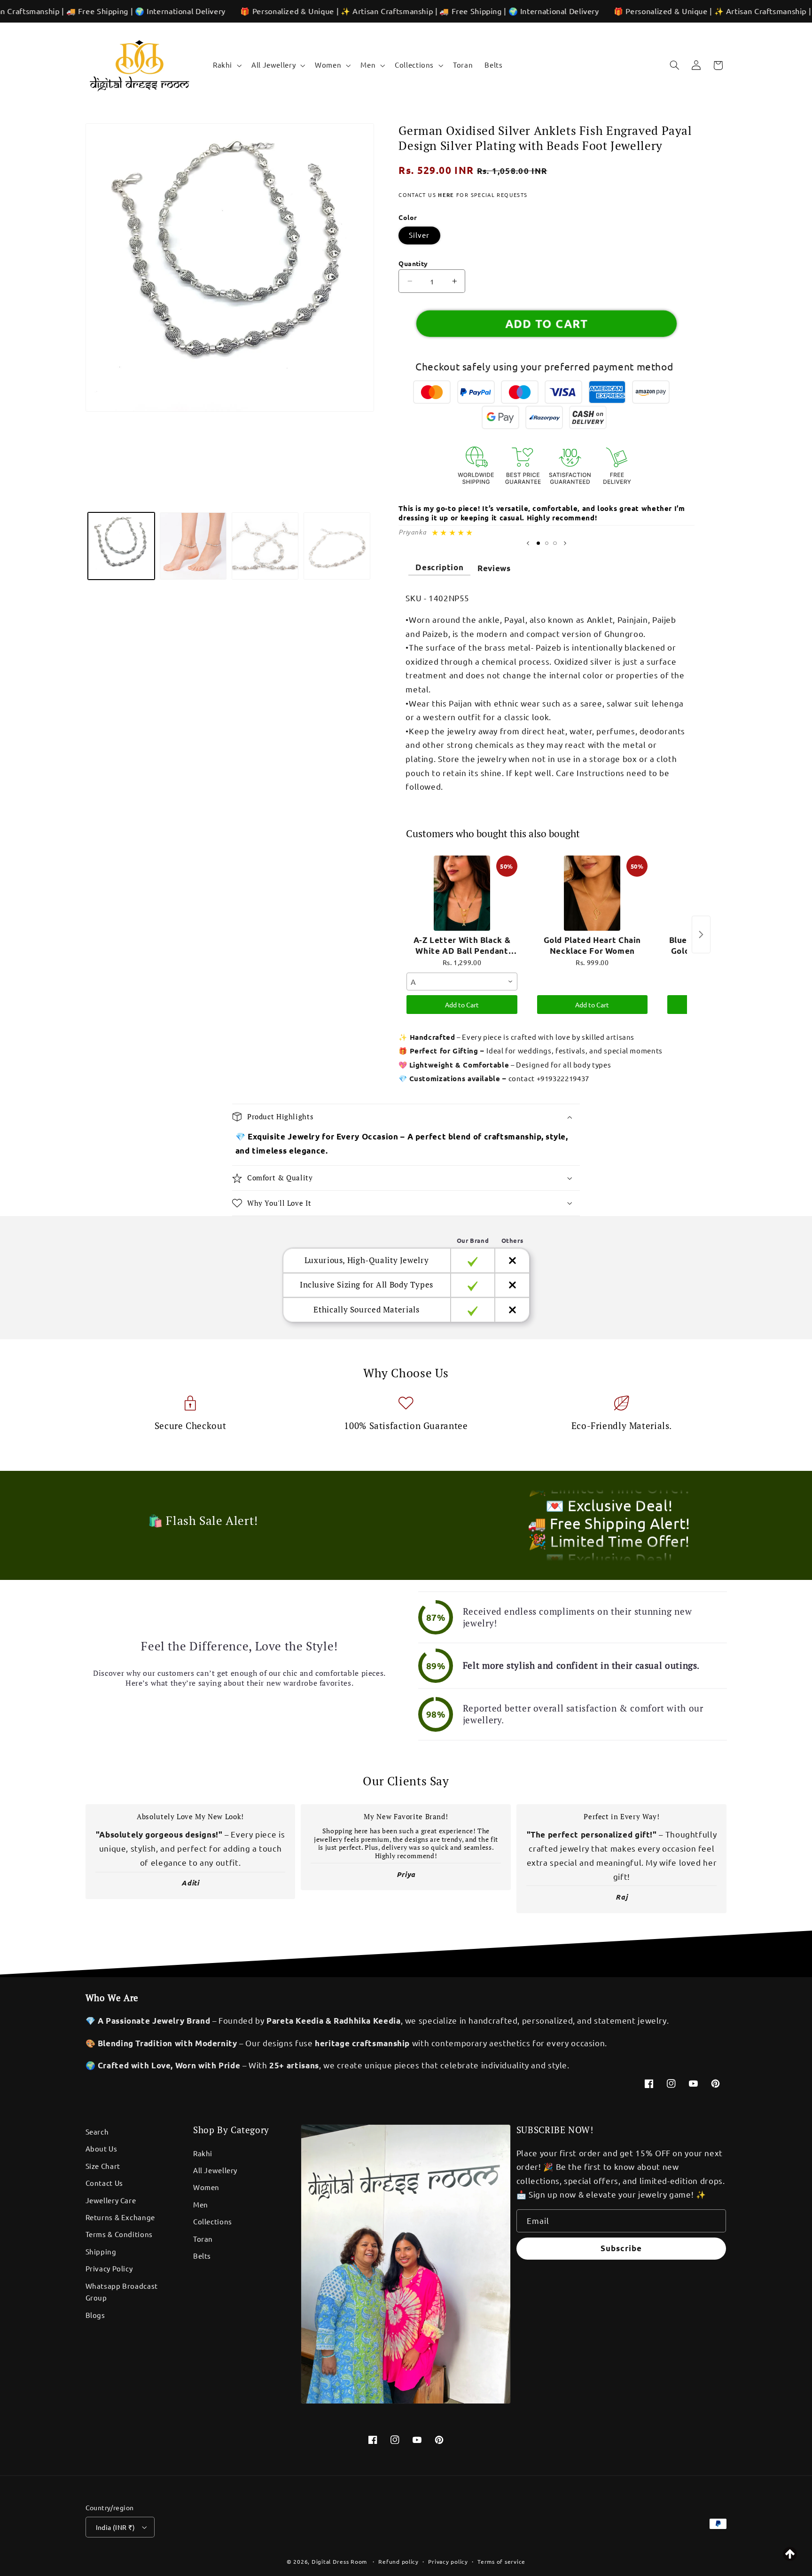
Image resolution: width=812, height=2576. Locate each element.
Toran (203, 2239)
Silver (419, 235)
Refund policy (398, 2561)
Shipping (101, 2251)
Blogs (95, 2315)
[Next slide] (565, 543)
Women (206, 2187)
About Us (101, 2148)
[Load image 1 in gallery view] (121, 546)
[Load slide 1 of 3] (538, 543)
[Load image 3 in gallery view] (265, 546)
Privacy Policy (109, 2268)
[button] (226, 65)
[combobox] (462, 982)
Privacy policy (448, 2561)
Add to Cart (462, 1005)
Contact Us (104, 2183)
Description (439, 567)
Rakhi (203, 2153)
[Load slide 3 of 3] (555, 543)
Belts (202, 2256)
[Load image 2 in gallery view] (193, 546)
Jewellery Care (111, 2200)
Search (97, 2132)
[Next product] (701, 935)
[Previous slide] (528, 543)
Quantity (413, 263)
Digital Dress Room (339, 2561)
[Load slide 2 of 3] (547, 543)
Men (201, 2204)
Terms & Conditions (119, 2234)
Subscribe (621, 2248)
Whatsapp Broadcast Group (122, 2292)
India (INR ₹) (115, 2527)
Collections (213, 2221)
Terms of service (501, 2561)
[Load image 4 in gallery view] (337, 546)
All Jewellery (215, 2170)
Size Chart (103, 2166)
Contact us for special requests (463, 195)
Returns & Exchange (120, 2217)
